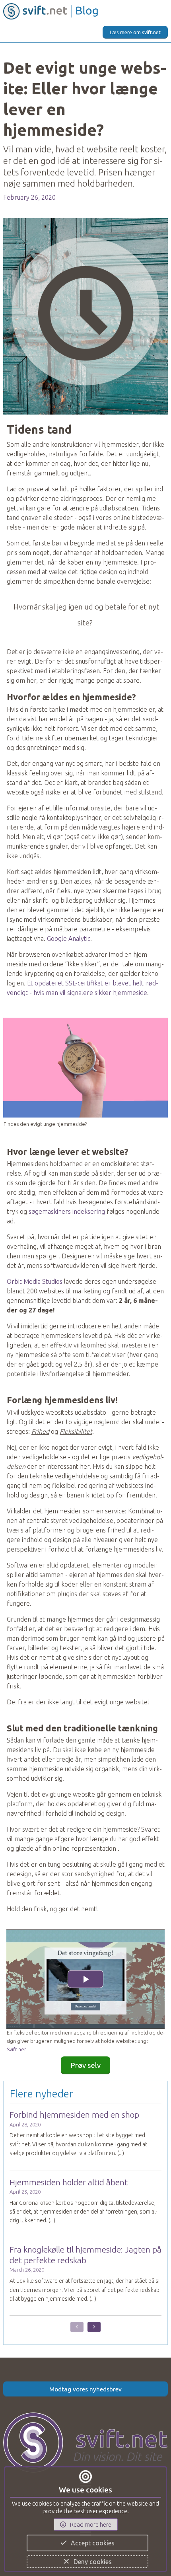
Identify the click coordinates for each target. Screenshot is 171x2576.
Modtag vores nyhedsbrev (85, 2389)
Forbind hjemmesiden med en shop (74, 2115)
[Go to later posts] (94, 2327)
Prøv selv (85, 2065)
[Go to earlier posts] (77, 2327)
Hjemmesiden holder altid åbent (69, 2182)
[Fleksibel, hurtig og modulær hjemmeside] (85, 2435)
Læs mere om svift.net (135, 32)
